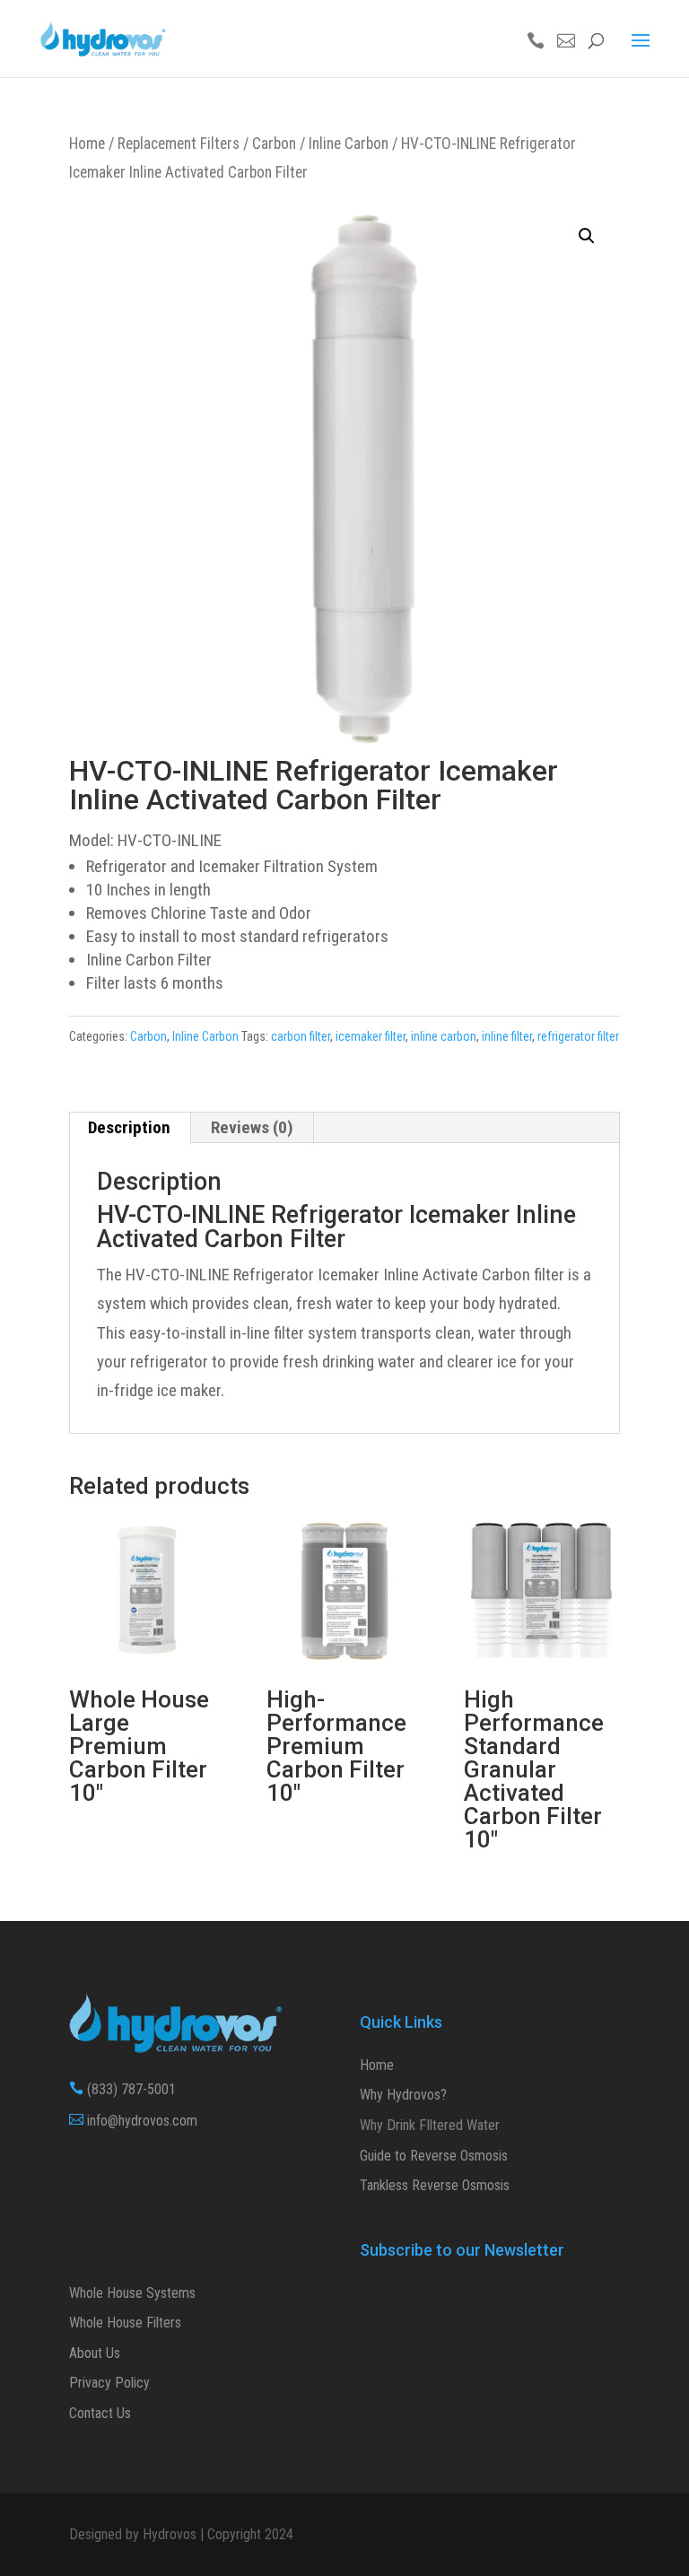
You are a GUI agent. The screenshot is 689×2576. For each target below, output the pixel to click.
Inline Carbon (349, 144)
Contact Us (100, 2413)
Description (129, 1127)
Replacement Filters (179, 144)
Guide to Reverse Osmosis (434, 2156)
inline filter (507, 1036)
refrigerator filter (578, 1036)
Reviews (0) (252, 1127)
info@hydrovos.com (133, 2121)
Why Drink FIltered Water (430, 2125)
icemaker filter (371, 1036)
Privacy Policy (109, 2383)
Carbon (274, 144)
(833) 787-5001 (122, 2089)
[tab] (130, 1128)
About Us (95, 2353)
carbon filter (301, 1036)
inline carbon (444, 1036)
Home (87, 144)
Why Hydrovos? (403, 2095)
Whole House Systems (132, 2293)
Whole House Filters (125, 2323)
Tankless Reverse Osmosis (435, 2185)
